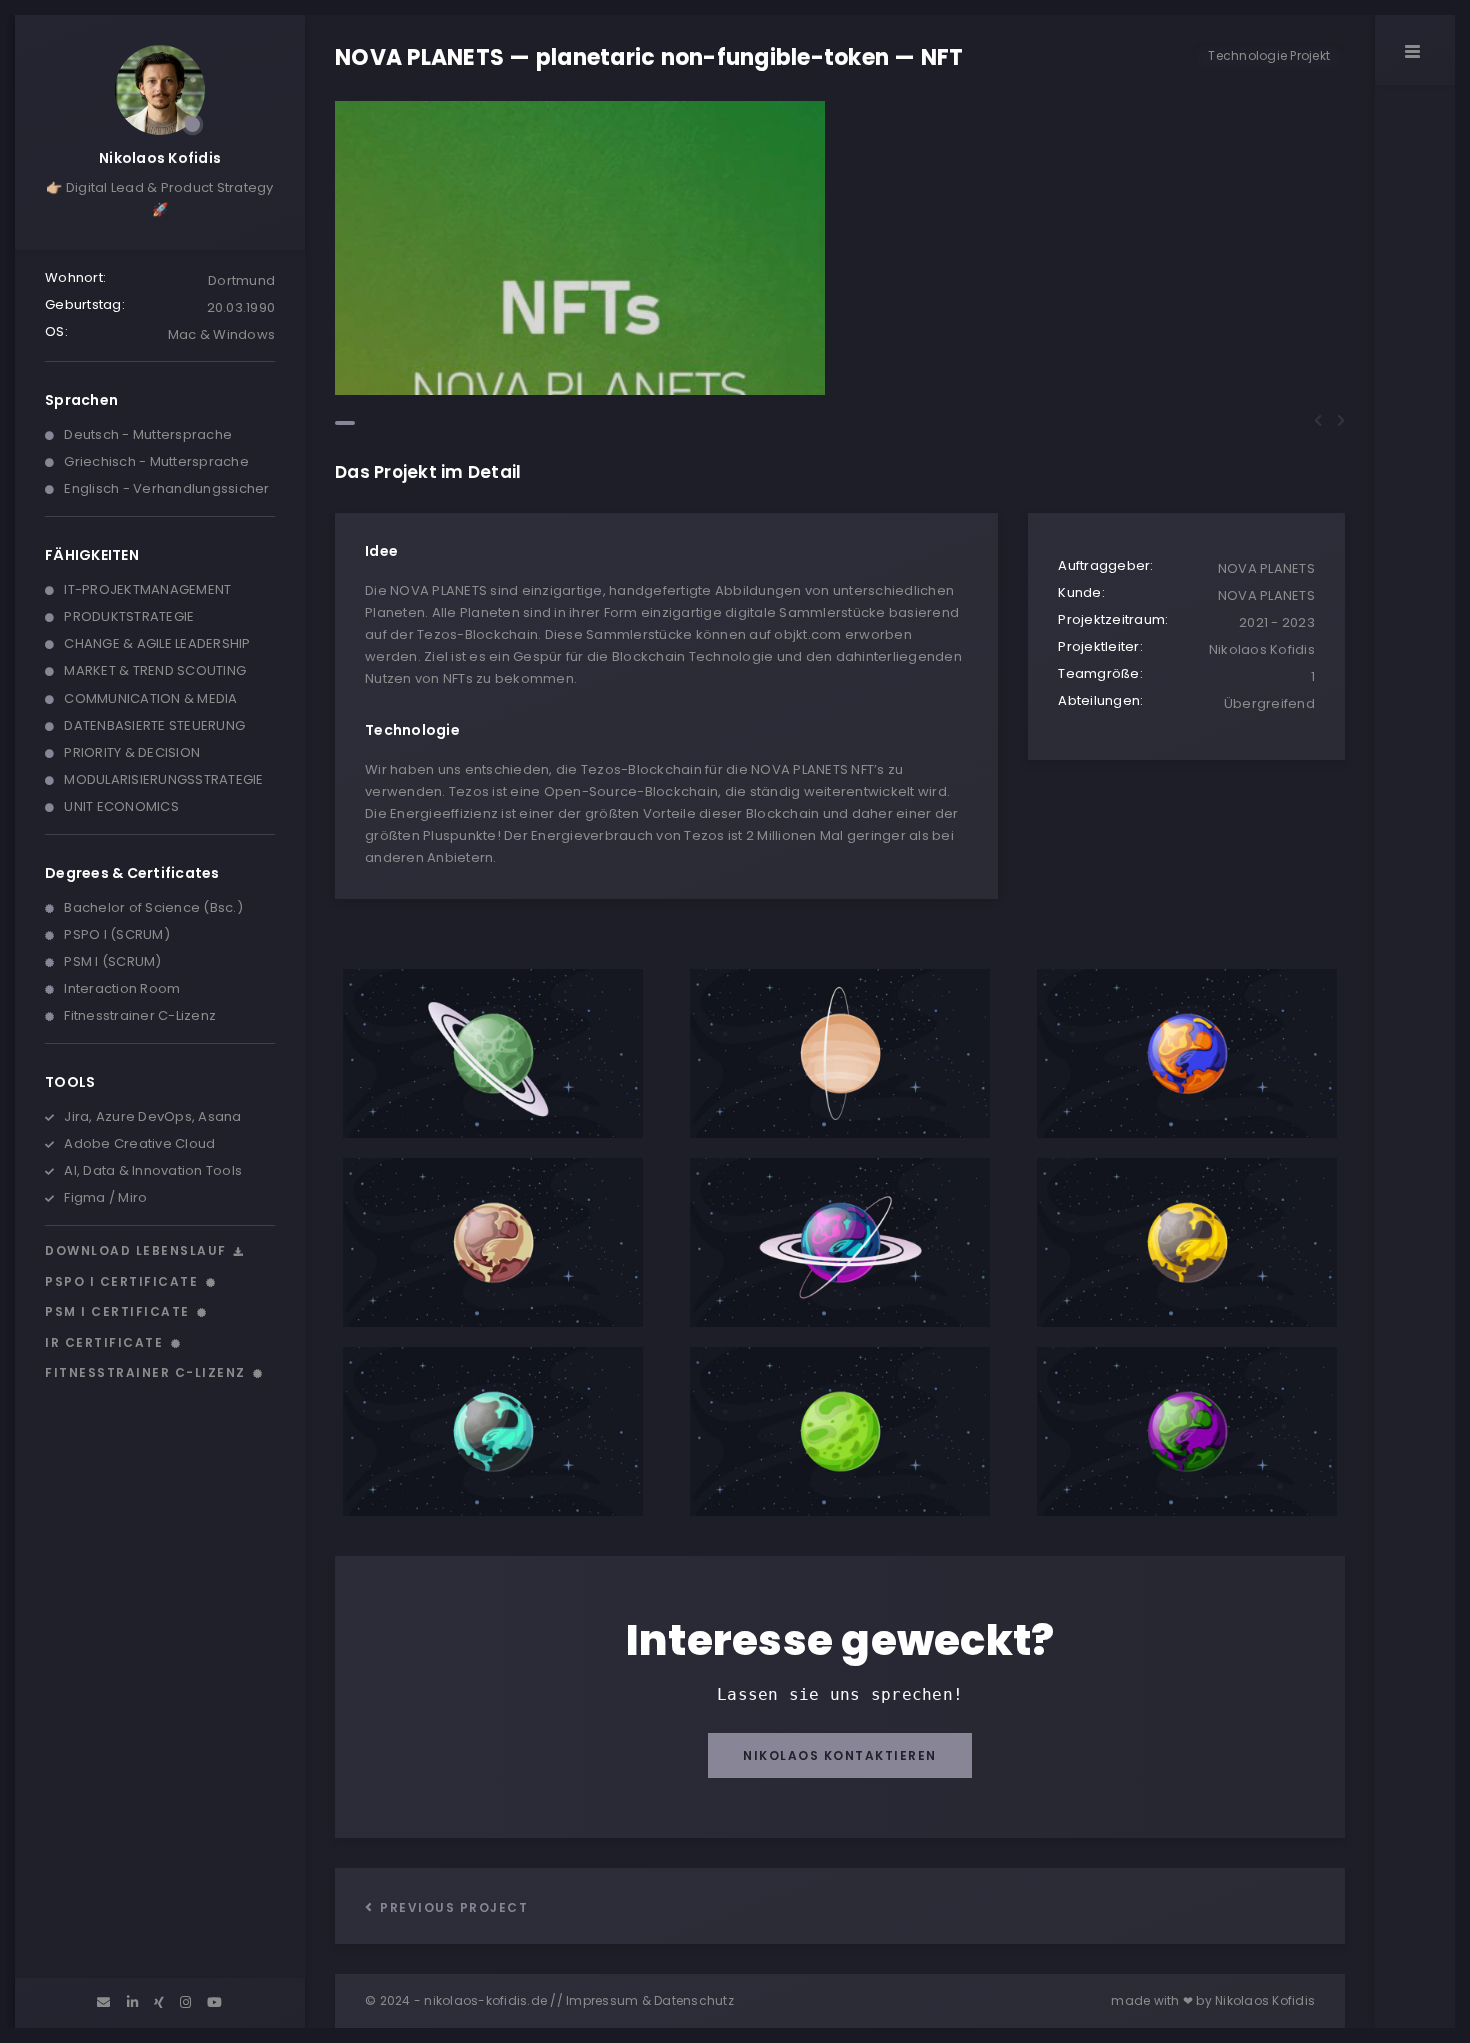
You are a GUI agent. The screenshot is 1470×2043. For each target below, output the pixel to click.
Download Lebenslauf (138, 1250)
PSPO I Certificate (124, 1281)
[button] (345, 423)
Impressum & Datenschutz (650, 2000)
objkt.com (807, 634)
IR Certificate (106, 1342)
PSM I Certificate (119, 1311)
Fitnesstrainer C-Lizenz (147, 1372)
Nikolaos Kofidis (160, 158)
